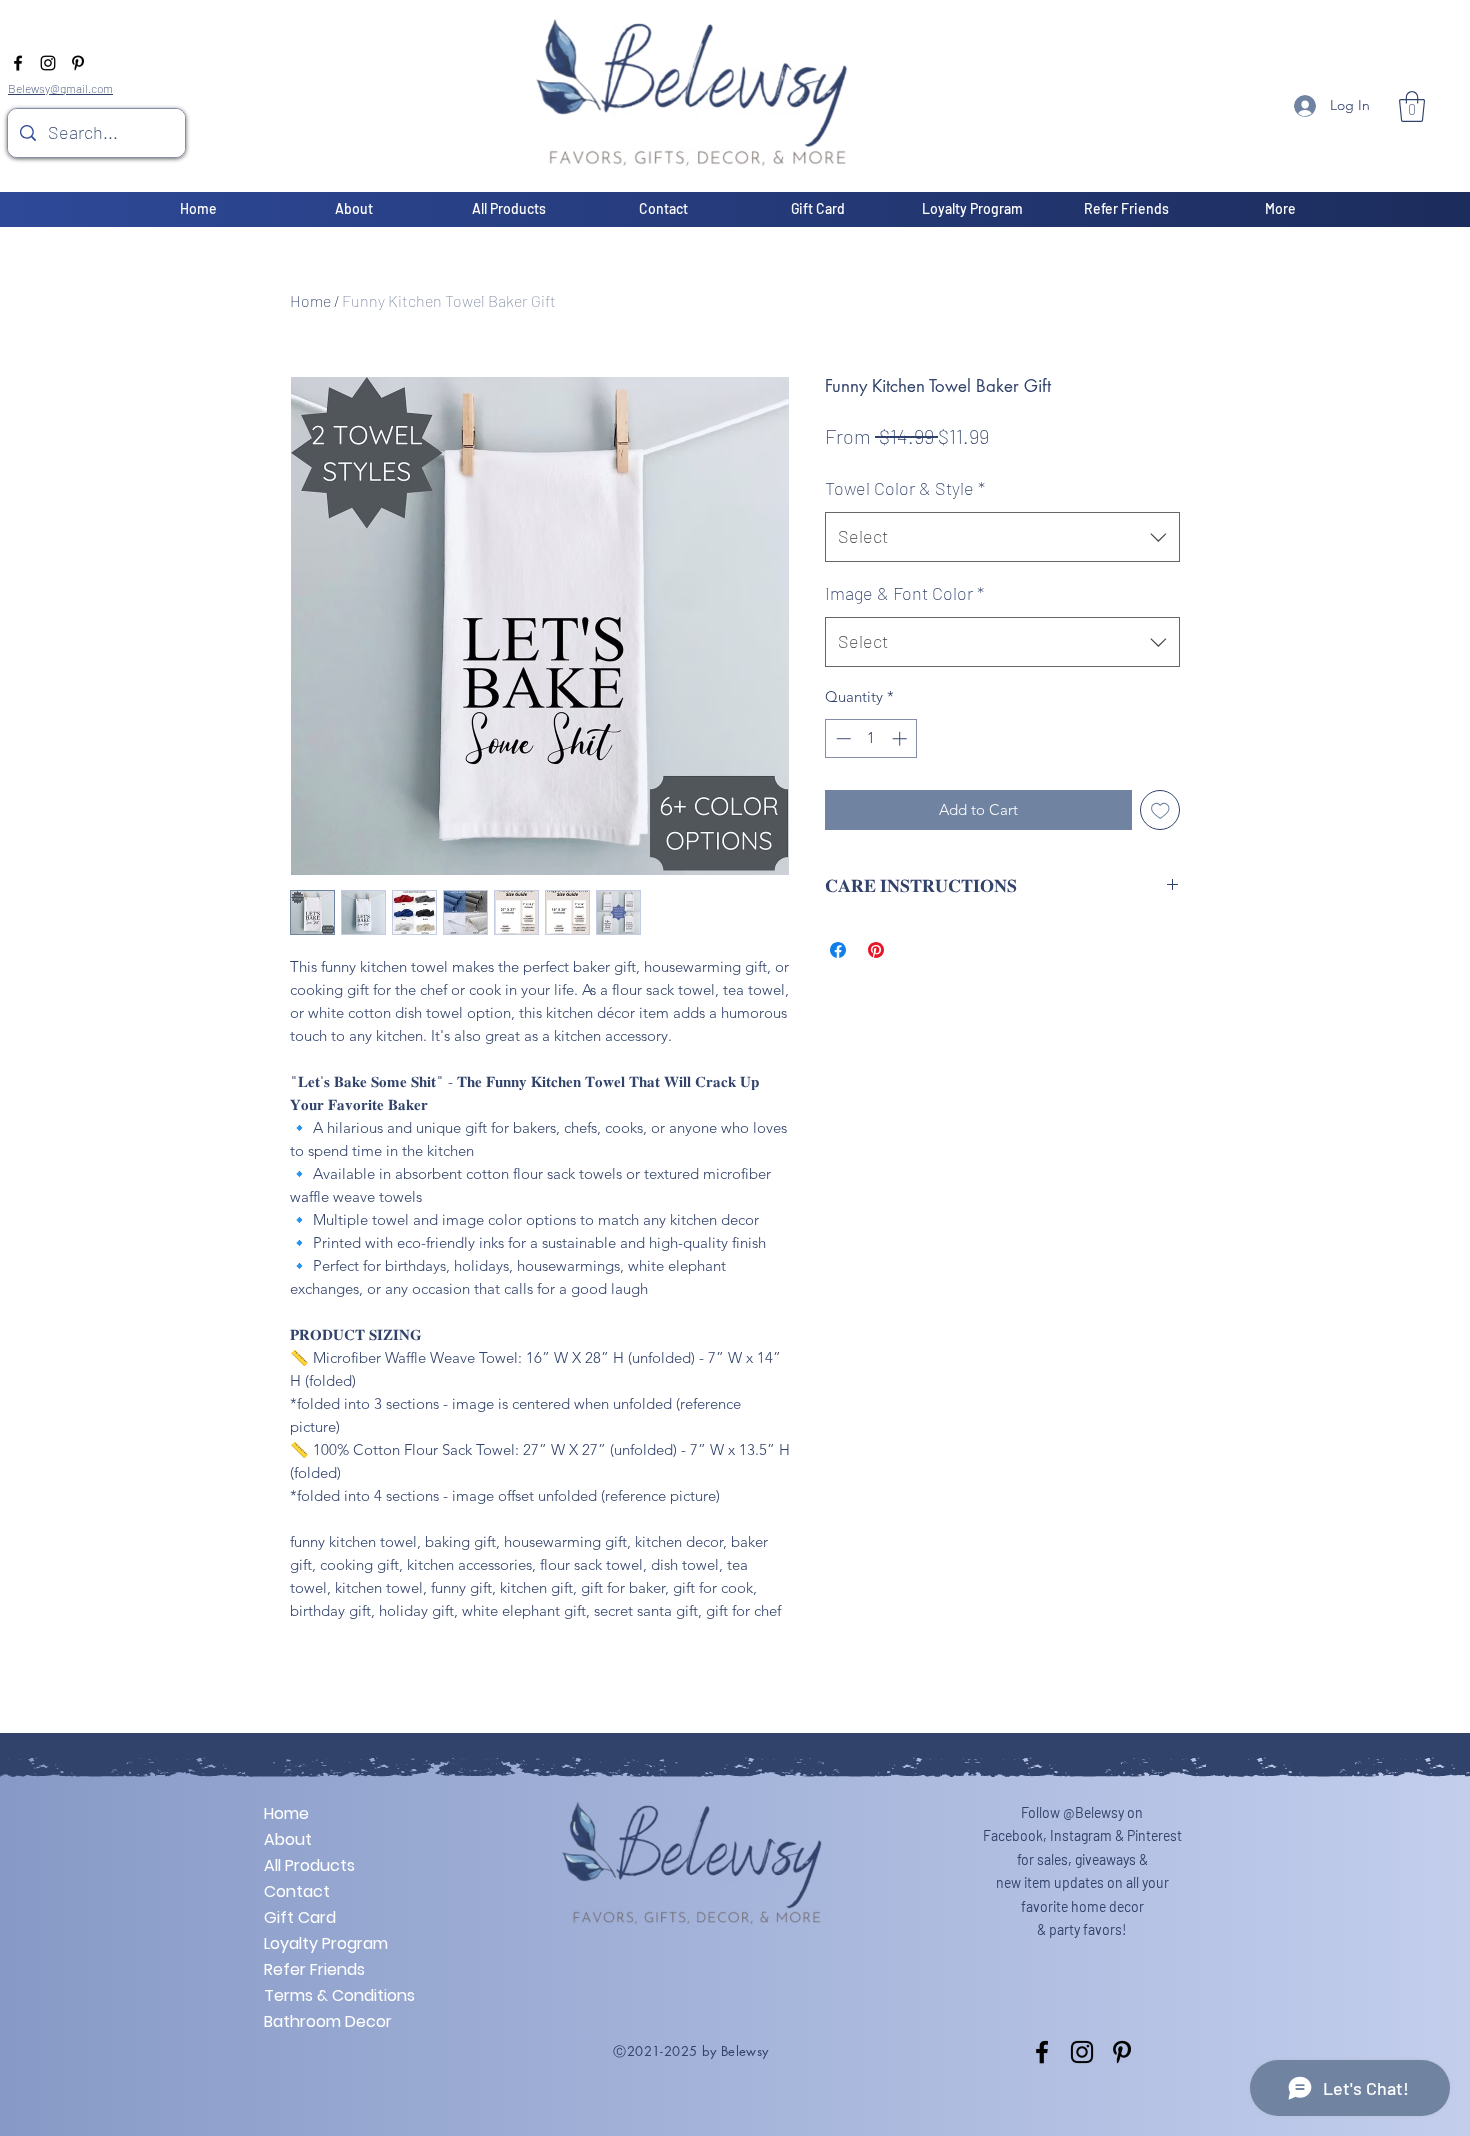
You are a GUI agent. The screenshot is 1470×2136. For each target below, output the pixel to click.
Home (310, 300)
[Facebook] (18, 63)
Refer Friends (314, 1969)
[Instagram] (48, 63)
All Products (309, 1865)
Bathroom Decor (328, 2021)
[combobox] (1002, 537)
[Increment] (901, 738)
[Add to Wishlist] (1160, 810)
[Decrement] (841, 738)
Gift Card (300, 1917)
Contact (297, 1891)
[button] (1412, 106)
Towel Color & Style (905, 488)
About (288, 1839)
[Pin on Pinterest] (876, 950)
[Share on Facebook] (838, 950)
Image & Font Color (904, 593)
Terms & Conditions (334, 1995)
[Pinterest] (78, 63)
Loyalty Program (326, 1943)
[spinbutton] (871, 738)
